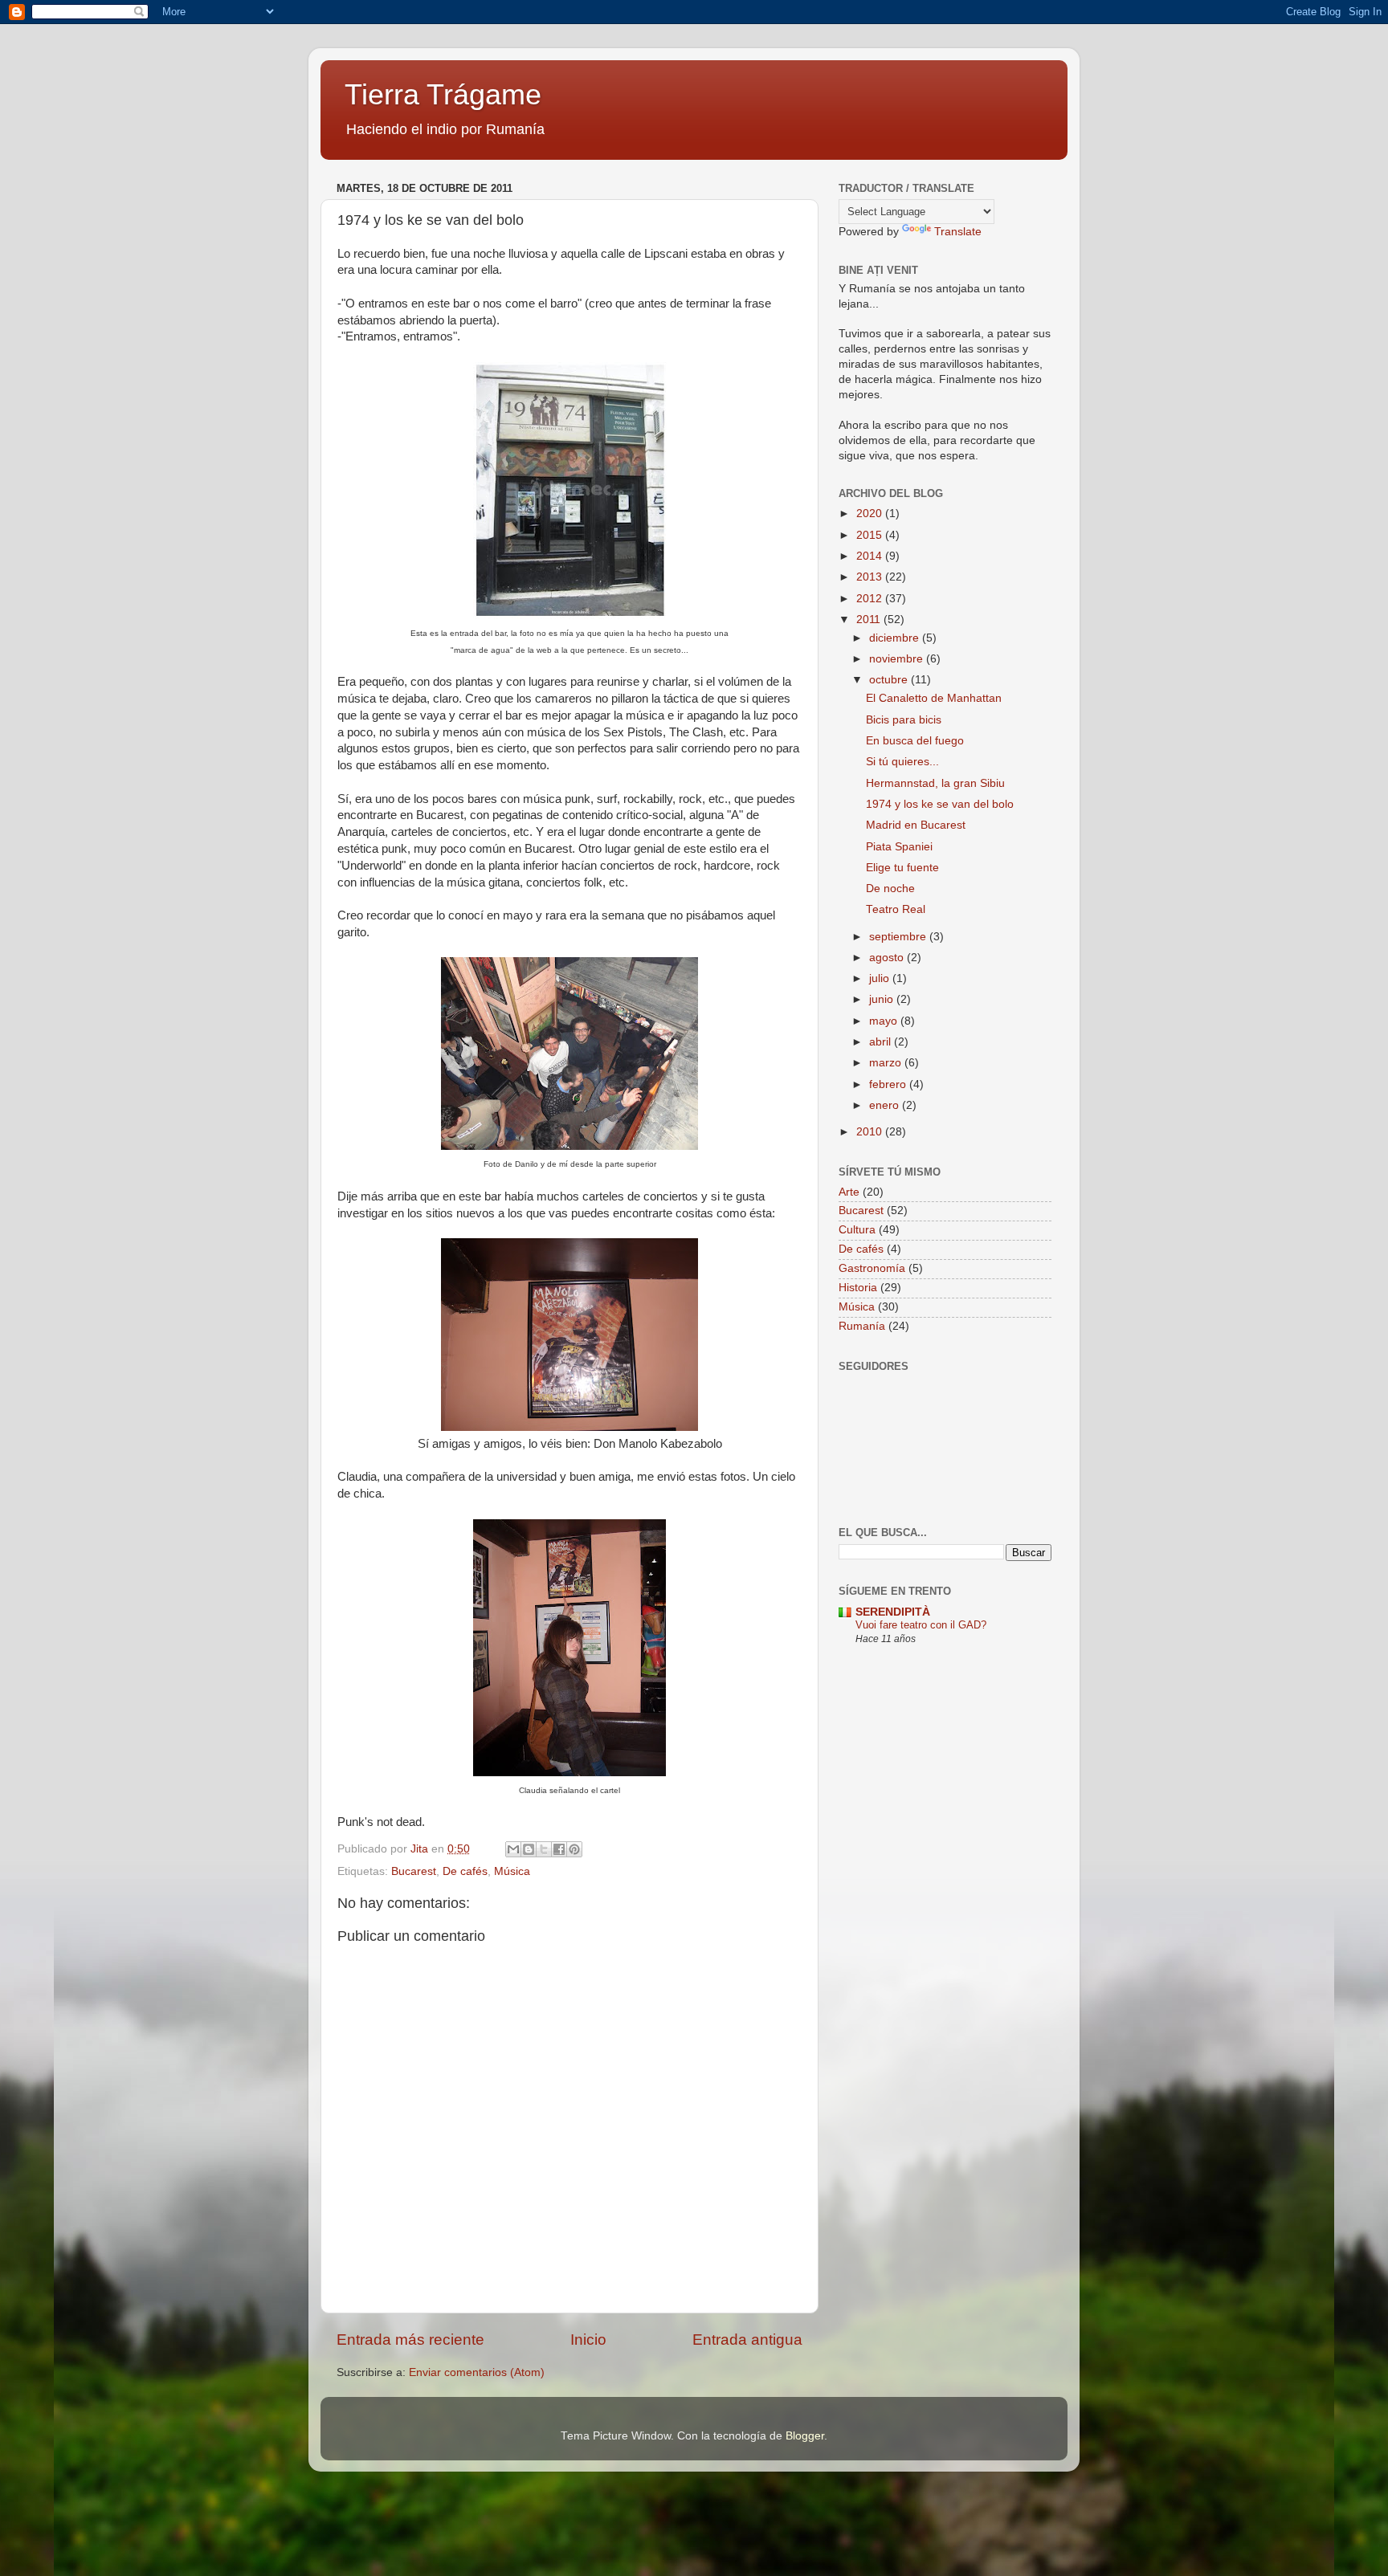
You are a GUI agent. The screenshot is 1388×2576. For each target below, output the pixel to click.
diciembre (896, 638)
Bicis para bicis (904, 720)
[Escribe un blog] (529, 1849)
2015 (871, 535)
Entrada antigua (747, 2340)
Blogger (805, 2436)
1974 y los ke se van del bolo (940, 804)
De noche (890, 889)
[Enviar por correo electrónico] (513, 1849)
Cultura (857, 1230)
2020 (871, 514)
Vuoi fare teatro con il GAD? (921, 1625)
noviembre (898, 659)
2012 (871, 599)
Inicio (588, 2340)
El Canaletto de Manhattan (934, 698)
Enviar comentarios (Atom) (477, 2372)
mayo (885, 1021)
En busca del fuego (915, 741)
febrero (889, 1084)
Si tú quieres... (902, 762)
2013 (871, 577)
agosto (888, 958)
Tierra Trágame (443, 94)
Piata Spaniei (899, 847)
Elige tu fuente (902, 868)
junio (883, 999)
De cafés (465, 1871)
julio (881, 978)
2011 (870, 620)
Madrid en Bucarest (916, 825)
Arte (849, 1192)
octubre (890, 680)
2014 (871, 556)
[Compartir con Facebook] (559, 1849)
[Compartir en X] (544, 1849)
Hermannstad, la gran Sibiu (935, 783)
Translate (958, 232)
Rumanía (862, 1326)
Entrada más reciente (410, 2340)
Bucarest (414, 1871)
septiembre (899, 937)
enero (886, 1105)
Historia (858, 1288)
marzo (887, 1063)
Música (512, 1871)
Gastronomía (872, 1268)
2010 (871, 1132)
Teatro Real (896, 909)
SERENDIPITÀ (893, 1612)
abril (882, 1042)
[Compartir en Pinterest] (574, 1849)
